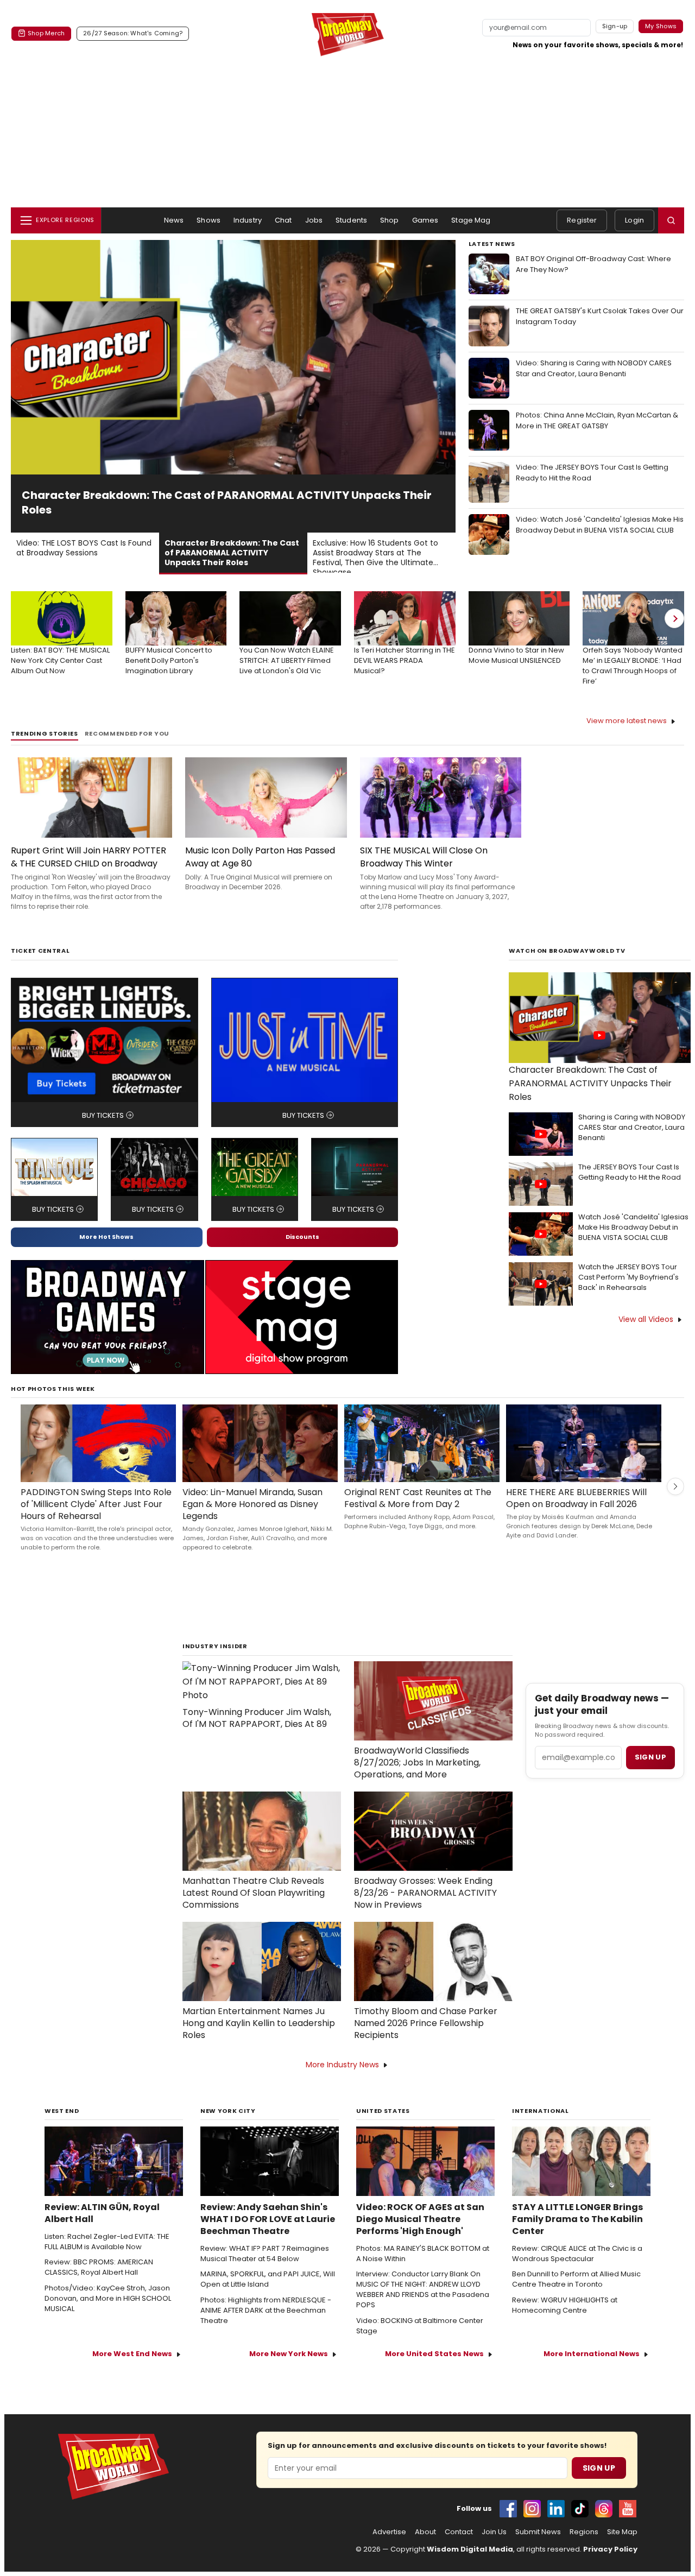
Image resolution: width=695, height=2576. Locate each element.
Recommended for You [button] (127, 734)
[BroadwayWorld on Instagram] (532, 2509)
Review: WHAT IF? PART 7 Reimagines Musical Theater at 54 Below (265, 2254)
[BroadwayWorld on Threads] (604, 2509)
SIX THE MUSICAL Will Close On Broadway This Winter (424, 857)
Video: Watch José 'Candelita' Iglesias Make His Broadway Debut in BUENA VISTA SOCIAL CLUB (600, 525)
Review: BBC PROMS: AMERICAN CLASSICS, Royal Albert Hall (99, 2267)
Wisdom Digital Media (470, 2549)
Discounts (302, 1237)
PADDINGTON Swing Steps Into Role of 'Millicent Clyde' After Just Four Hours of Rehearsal (96, 1504)
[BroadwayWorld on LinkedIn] (556, 2509)
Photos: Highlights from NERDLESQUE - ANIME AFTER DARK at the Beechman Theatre (266, 2311)
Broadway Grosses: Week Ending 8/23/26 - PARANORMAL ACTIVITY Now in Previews (425, 1893)
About (425, 2532)
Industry (248, 220)
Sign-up (615, 26)
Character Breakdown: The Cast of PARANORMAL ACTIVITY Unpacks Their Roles (590, 1083)
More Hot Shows (106, 1237)
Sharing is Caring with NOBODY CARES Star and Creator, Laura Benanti (632, 1128)
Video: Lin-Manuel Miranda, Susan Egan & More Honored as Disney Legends (252, 1504)
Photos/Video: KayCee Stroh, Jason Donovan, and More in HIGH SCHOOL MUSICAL (108, 2299)
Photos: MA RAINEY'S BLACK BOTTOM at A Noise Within (423, 2254)
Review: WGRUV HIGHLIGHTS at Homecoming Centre (565, 2305)
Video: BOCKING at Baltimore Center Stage (420, 2326)
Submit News (538, 2532)
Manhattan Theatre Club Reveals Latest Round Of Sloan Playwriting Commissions (254, 1893)
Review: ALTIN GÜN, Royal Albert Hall (102, 2213)
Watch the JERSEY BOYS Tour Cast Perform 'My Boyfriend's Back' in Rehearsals (628, 1277)
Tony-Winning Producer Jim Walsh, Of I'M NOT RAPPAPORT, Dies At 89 (257, 1718)
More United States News (434, 2354)
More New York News (289, 2354)
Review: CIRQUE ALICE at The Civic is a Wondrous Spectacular (577, 2254)
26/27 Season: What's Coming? (133, 33)
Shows (208, 220)
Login (634, 220)
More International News (592, 2354)
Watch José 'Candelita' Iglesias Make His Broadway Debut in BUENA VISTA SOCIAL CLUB (633, 1227)
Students (351, 220)
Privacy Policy (610, 2549)
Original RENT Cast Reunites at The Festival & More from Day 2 (418, 1498)
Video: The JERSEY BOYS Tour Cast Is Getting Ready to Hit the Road (592, 473)
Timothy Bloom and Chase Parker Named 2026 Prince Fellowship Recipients (426, 2023)
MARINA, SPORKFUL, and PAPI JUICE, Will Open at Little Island (268, 2279)
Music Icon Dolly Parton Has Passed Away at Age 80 (260, 857)
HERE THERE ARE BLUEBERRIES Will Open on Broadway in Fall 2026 (576, 1498)
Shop (390, 220)
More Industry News (342, 2065)
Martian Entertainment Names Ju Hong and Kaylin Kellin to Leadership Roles (259, 2023)
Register (582, 220)
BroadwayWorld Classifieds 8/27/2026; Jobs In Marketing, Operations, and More (417, 1763)
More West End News (132, 2354)
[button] (671, 220)
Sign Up (599, 2468)
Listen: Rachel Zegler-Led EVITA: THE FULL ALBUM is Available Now (107, 2242)
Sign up (650, 1757)
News (174, 220)
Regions (584, 2532)
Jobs (314, 220)
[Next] (674, 618)
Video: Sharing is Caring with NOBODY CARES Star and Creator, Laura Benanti (594, 368)
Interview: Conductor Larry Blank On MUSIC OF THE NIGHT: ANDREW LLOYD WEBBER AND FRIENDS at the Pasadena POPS (423, 2290)
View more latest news (627, 721)
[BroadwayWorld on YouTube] (628, 2509)
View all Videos (646, 1319)
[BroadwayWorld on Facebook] (508, 2509)
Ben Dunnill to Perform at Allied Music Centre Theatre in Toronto (576, 2279)
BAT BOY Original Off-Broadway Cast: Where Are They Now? (593, 264)
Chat (283, 220)
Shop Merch (46, 33)
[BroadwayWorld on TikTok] (580, 2509)
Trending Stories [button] (45, 734)
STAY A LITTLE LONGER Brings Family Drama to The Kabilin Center (577, 2219)
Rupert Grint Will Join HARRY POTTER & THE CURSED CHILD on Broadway (89, 857)
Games (425, 220)
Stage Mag (471, 220)
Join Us (494, 2532)
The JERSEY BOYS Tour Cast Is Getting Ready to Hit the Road (630, 1172)
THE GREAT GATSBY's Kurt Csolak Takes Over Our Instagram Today (600, 316)
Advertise (389, 2532)
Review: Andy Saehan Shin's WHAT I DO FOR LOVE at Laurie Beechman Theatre (268, 2219)
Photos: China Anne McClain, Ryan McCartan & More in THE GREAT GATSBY (597, 420)
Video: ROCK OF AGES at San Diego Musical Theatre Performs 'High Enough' (420, 2219)
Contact (459, 2532)
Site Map (622, 2532)
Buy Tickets (103, 1115)
